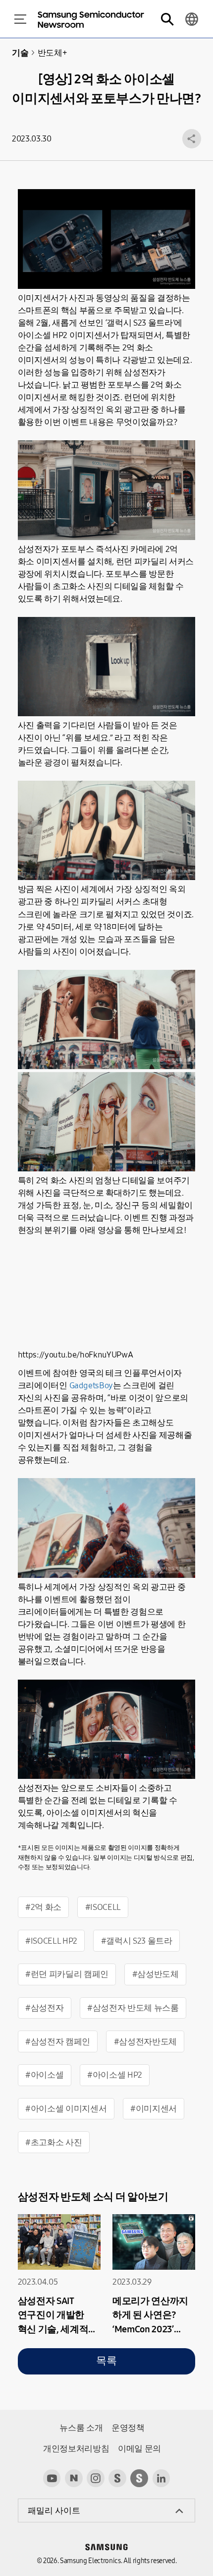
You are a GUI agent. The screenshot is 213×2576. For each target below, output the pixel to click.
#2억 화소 (43, 1907)
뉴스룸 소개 (81, 2428)
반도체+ (52, 53)
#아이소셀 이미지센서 (66, 2109)
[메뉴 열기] (20, 19)
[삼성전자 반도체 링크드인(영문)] (161, 2478)
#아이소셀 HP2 (115, 2075)
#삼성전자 (44, 2008)
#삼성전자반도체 (145, 2042)
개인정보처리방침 (76, 2449)
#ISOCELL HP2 (51, 1941)
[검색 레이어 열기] (167, 19)
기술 (20, 53)
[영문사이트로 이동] (192, 19)
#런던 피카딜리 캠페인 (67, 1974)
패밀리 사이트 (54, 2511)
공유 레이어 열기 (192, 138)
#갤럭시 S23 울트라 (137, 1941)
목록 (106, 2361)
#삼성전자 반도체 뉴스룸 (133, 2008)
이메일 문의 (139, 2449)
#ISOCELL (103, 1907)
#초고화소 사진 (53, 2142)
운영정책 (128, 2428)
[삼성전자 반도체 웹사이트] (139, 2478)
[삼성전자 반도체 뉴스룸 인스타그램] (96, 2478)
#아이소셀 (44, 2075)
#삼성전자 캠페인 (58, 2042)
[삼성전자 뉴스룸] (117, 2478)
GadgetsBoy (91, 1386)
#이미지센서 (154, 2109)
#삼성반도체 (156, 1974)
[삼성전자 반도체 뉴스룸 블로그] (74, 2478)
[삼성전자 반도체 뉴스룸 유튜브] (52, 2478)
